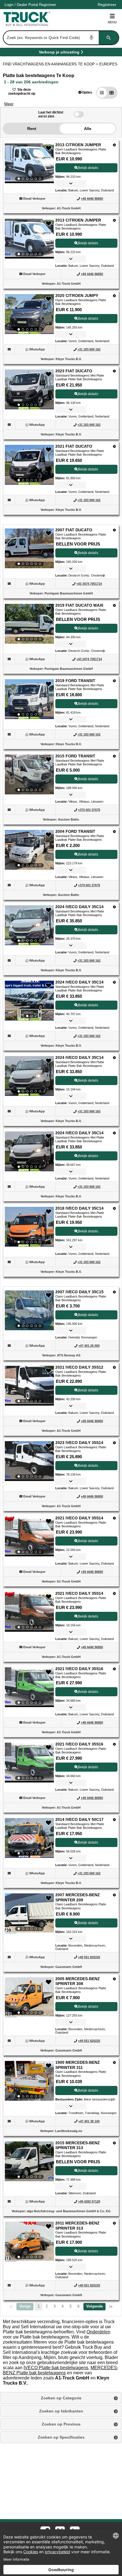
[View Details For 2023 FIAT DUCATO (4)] (29, 389)
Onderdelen (98, 2332)
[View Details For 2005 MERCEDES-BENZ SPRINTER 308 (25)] (29, 1997)
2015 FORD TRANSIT (75, 756)
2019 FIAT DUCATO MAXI (79, 605)
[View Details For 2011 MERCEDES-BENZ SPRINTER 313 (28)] (29, 2242)
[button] (85, 92)
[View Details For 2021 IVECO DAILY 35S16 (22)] (29, 1763)
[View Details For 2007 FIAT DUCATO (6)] (29, 548)
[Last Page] (111, 2307)
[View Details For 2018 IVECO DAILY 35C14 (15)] (29, 1227)
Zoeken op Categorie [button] (61, 2398)
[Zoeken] (109, 38)
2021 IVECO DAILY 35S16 (79, 1669)
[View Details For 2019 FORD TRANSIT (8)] (29, 699)
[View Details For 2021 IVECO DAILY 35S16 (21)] (29, 1687)
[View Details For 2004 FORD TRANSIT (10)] (29, 850)
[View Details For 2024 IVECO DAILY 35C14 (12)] (29, 1001)
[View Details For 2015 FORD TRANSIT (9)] (29, 774)
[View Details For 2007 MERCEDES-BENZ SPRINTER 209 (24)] (29, 1913)
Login (9, 5)
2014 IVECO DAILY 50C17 (79, 1819)
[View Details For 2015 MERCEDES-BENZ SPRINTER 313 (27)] (29, 2161)
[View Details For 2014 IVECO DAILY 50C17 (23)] (29, 1838)
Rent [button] (32, 129)
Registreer (48, 5)
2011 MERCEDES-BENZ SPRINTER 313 (77, 2226)
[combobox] (60, 38)
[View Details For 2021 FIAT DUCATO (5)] (29, 465)
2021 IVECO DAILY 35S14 (79, 1518)
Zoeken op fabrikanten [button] (61, 2411)
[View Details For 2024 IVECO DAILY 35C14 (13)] (29, 1076)
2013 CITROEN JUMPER (78, 145)
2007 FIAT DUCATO (74, 530)
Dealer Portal (27, 5)
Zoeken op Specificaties (61, 2437)
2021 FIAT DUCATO (74, 446)
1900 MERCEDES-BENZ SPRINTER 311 (78, 2065)
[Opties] (114, 145)
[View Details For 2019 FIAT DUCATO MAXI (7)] (29, 624)
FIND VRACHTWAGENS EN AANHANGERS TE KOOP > (51, 64)
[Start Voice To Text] (92, 38)
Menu (112, 22)
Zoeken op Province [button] (61, 2424)
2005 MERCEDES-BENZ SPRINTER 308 (78, 1981)
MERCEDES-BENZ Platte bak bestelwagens (61, 2370)
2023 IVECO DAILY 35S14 (79, 1443)
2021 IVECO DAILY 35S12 (79, 1367)
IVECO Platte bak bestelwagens (56, 2368)
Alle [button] (88, 129)
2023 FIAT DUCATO (74, 371)
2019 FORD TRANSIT (75, 681)
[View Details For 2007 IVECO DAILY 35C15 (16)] (29, 1310)
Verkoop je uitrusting (59, 53)
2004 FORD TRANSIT (75, 831)
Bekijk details (88, 168)
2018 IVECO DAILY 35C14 (79, 1208)
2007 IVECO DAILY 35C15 (79, 1292)
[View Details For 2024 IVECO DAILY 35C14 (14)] (29, 1151)
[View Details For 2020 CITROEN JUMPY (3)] (29, 314)
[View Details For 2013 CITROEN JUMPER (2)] (29, 239)
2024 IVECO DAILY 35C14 (79, 907)
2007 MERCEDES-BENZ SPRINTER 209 (78, 1897)
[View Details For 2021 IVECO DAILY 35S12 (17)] (29, 1386)
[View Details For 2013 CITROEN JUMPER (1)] (29, 163)
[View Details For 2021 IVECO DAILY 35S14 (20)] (29, 1612)
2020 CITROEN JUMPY (77, 296)
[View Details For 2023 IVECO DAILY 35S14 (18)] (29, 1461)
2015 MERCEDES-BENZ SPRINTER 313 (78, 2145)
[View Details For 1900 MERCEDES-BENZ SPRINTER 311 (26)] (29, 2081)
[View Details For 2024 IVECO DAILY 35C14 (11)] (29, 925)
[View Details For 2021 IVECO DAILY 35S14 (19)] (29, 1536)
